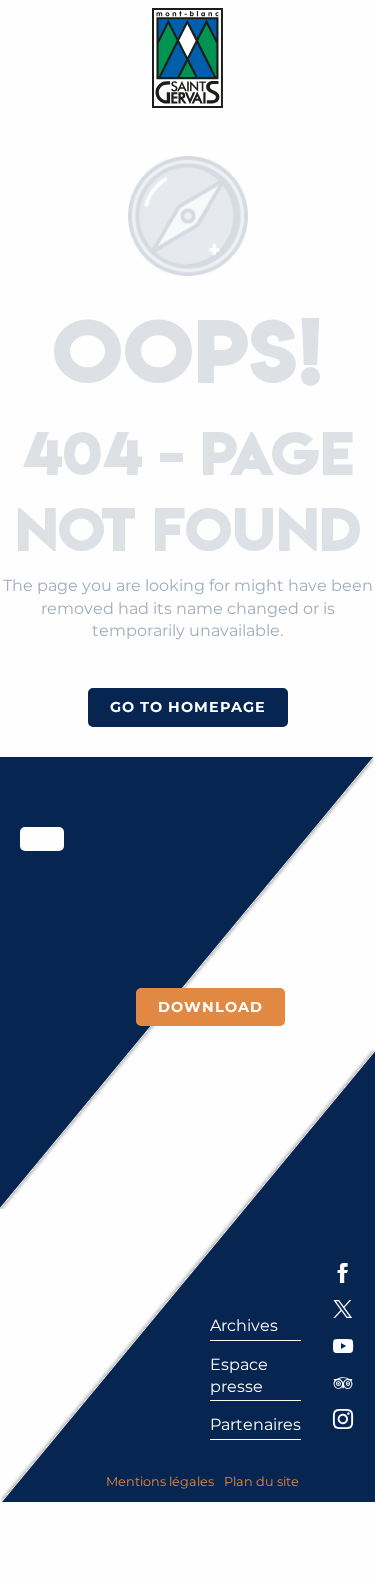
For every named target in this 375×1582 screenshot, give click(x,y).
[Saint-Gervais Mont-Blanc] (187, 58)
